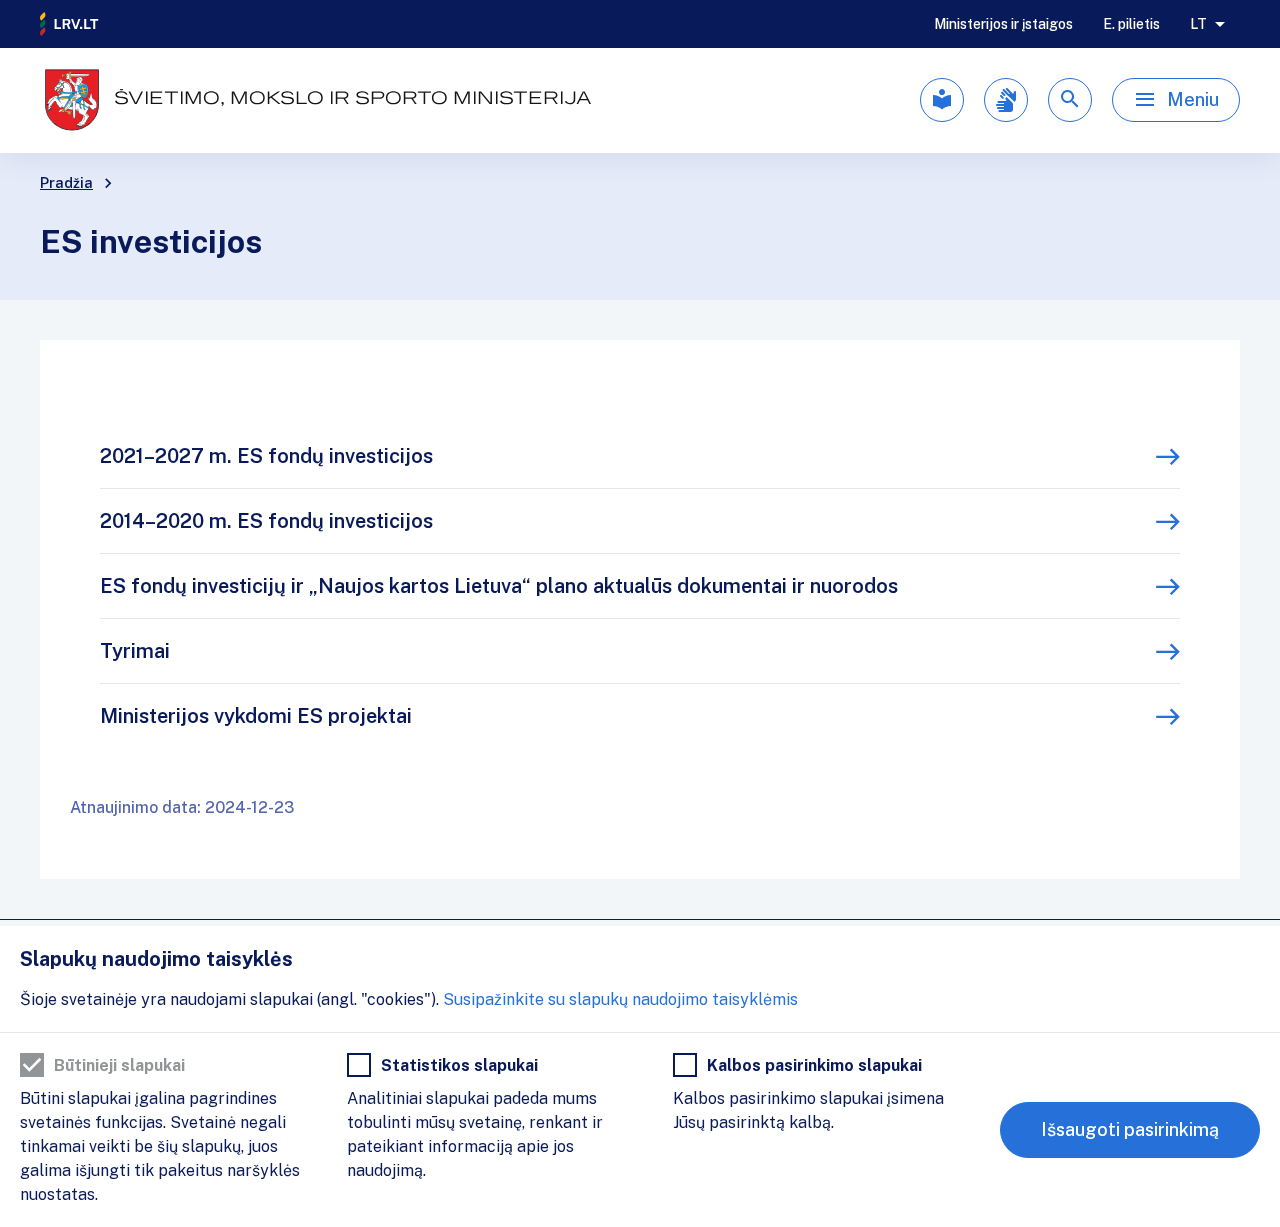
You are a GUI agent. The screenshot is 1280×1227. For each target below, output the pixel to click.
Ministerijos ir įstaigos (1003, 24)
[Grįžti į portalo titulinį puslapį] (70, 24)
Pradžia (66, 183)
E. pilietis (1131, 24)
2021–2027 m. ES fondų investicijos (266, 456)
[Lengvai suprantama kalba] (942, 100)
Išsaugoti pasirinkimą (1130, 1129)
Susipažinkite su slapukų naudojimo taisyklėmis (620, 999)
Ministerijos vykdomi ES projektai (256, 716)
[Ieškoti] (1070, 100)
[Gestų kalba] (1006, 100)
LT (1198, 24)
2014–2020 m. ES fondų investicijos (266, 521)
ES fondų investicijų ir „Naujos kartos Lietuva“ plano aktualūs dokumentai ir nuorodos (499, 586)
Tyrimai (135, 651)
